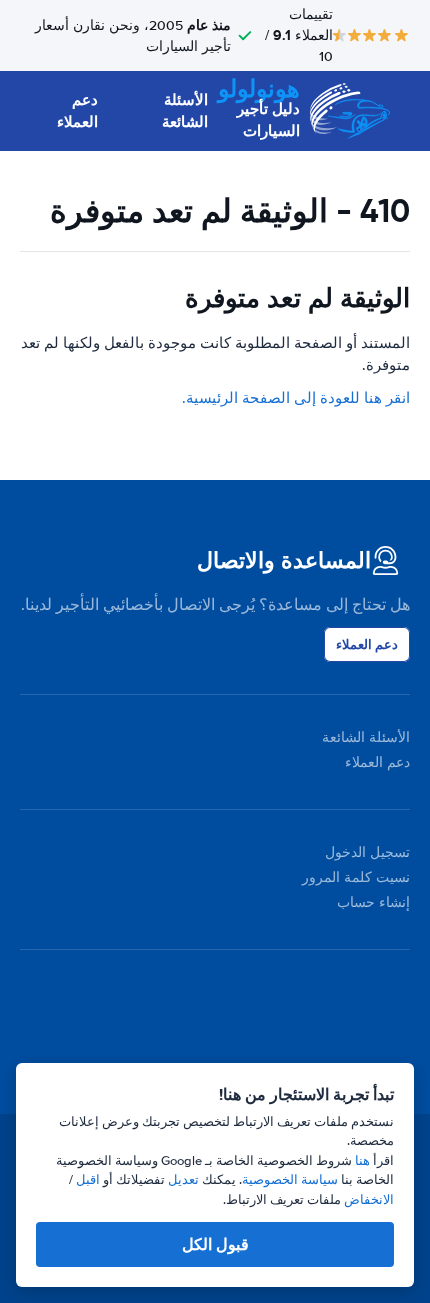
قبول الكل (215, 1244)
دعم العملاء (77, 111)
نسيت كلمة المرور (356, 877)
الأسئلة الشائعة (184, 111)
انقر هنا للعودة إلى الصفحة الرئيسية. (296, 398)
